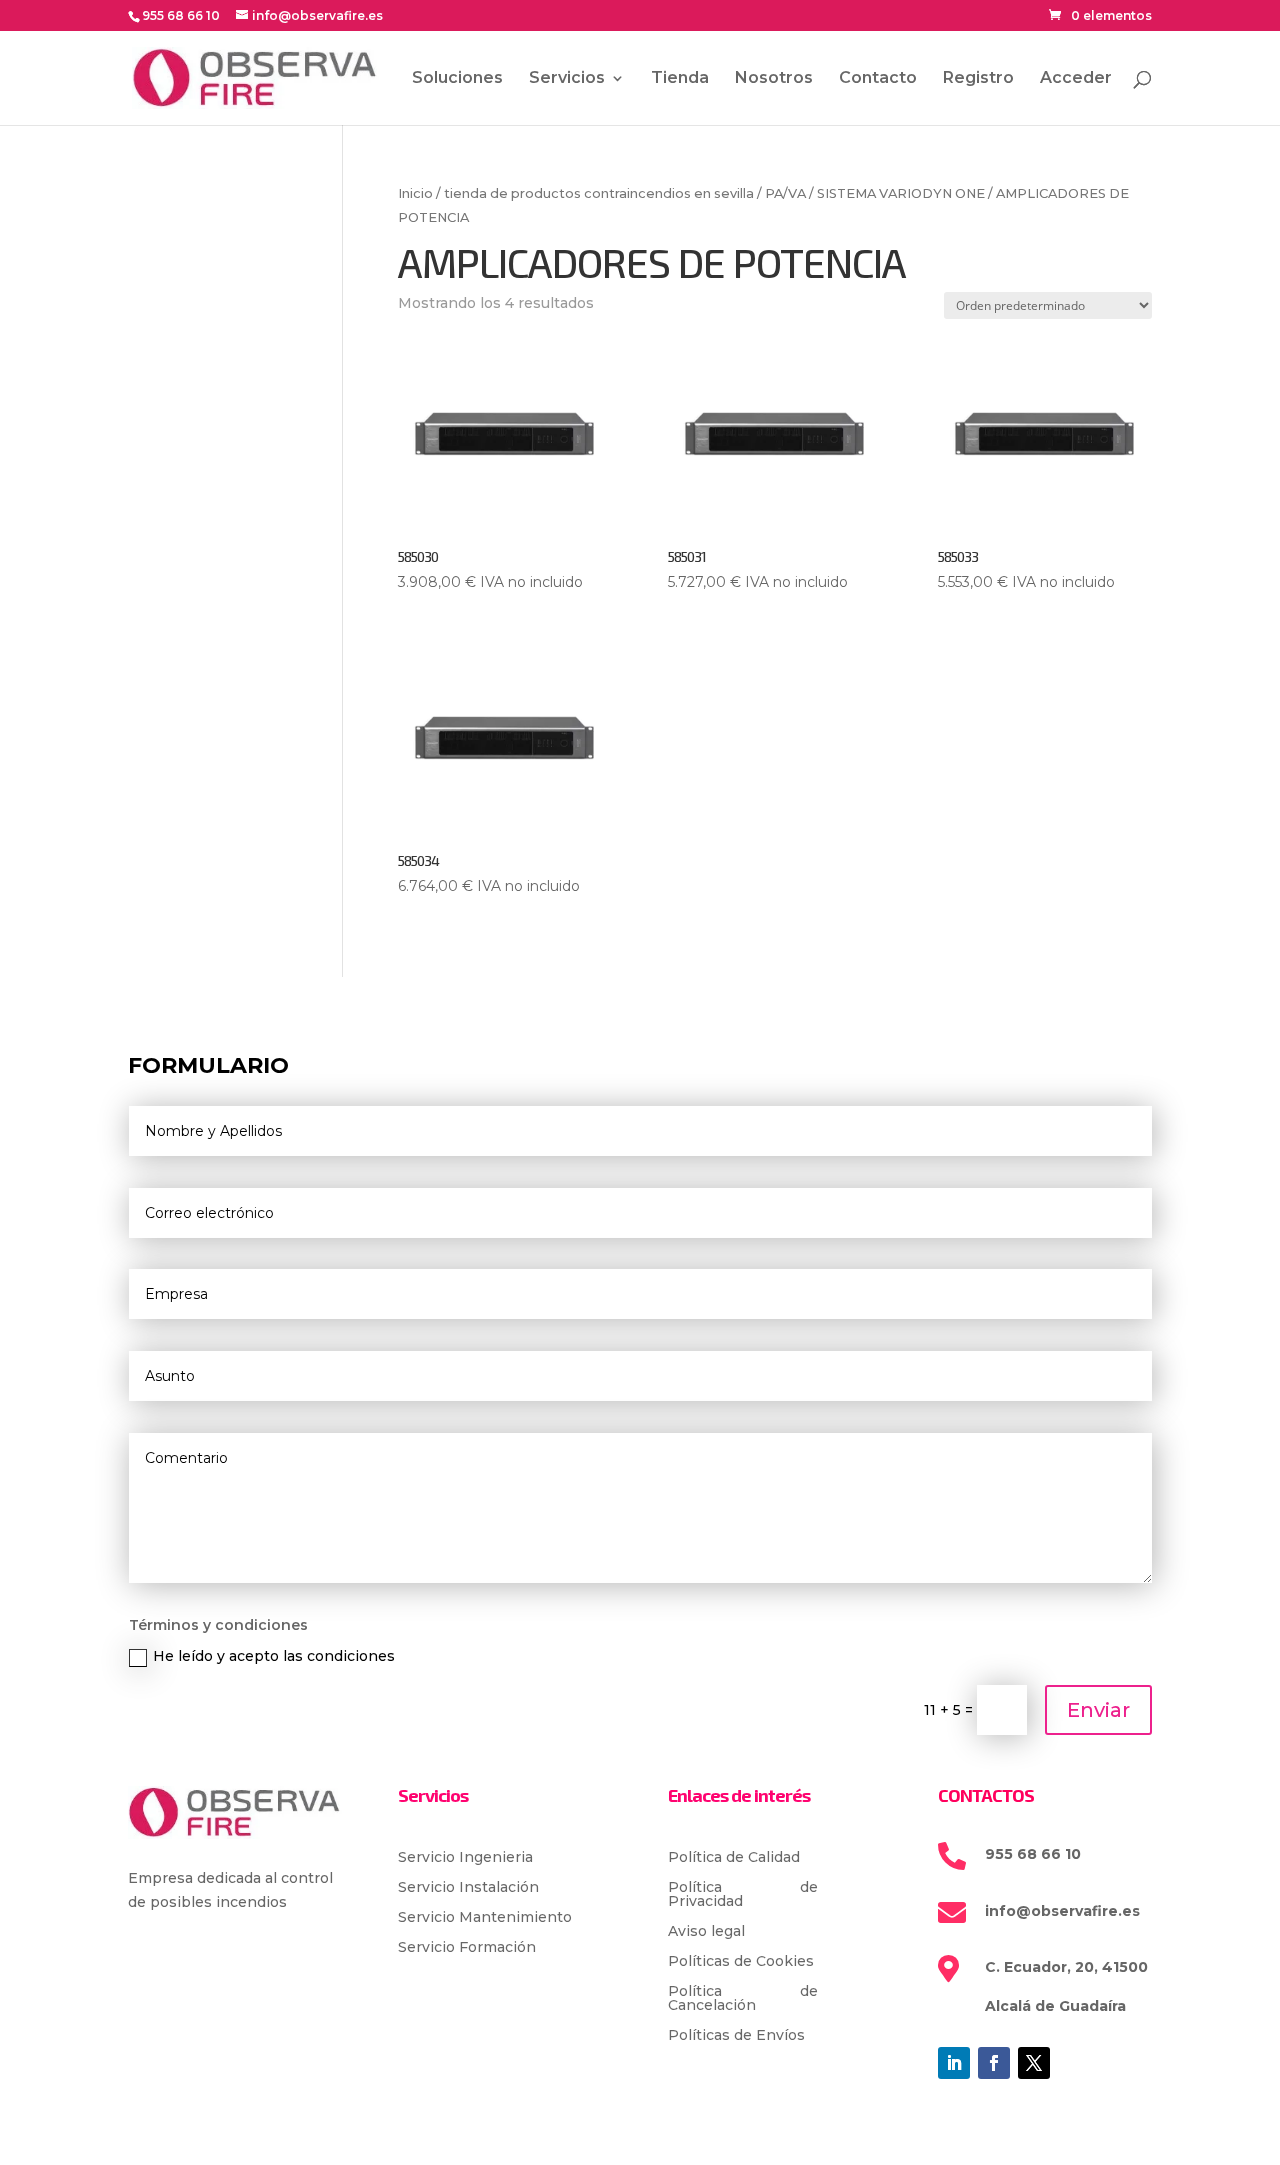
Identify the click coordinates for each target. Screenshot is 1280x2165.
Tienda (680, 79)
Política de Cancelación (743, 1999)
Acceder (1076, 79)
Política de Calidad (734, 1858)
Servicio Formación (467, 1948)
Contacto (878, 79)
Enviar (1098, 1710)
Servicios (567, 79)
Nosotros (774, 79)
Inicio (415, 193)
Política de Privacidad (743, 1895)
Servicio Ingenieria (465, 1858)
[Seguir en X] (1034, 2063)
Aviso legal (706, 1932)
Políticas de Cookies (741, 1962)
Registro (978, 79)
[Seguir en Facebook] (994, 2063)
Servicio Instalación (468, 1888)
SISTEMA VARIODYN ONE (901, 193)
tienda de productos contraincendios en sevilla (599, 193)
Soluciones (457, 79)
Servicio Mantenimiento (485, 1918)
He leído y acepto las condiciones (274, 1656)
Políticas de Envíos (736, 2036)
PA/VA (785, 193)
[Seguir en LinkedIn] (954, 2063)
